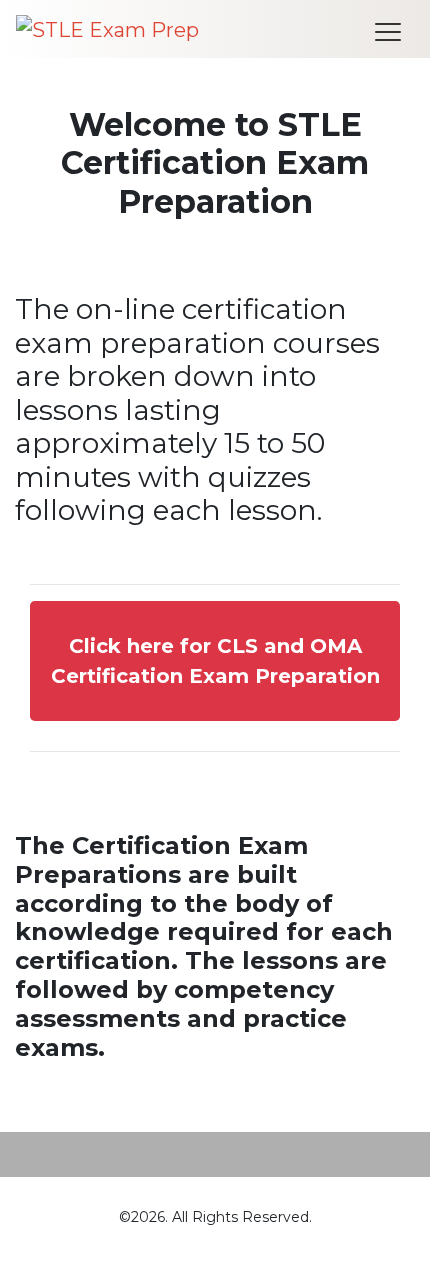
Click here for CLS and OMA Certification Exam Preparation (215, 661)
